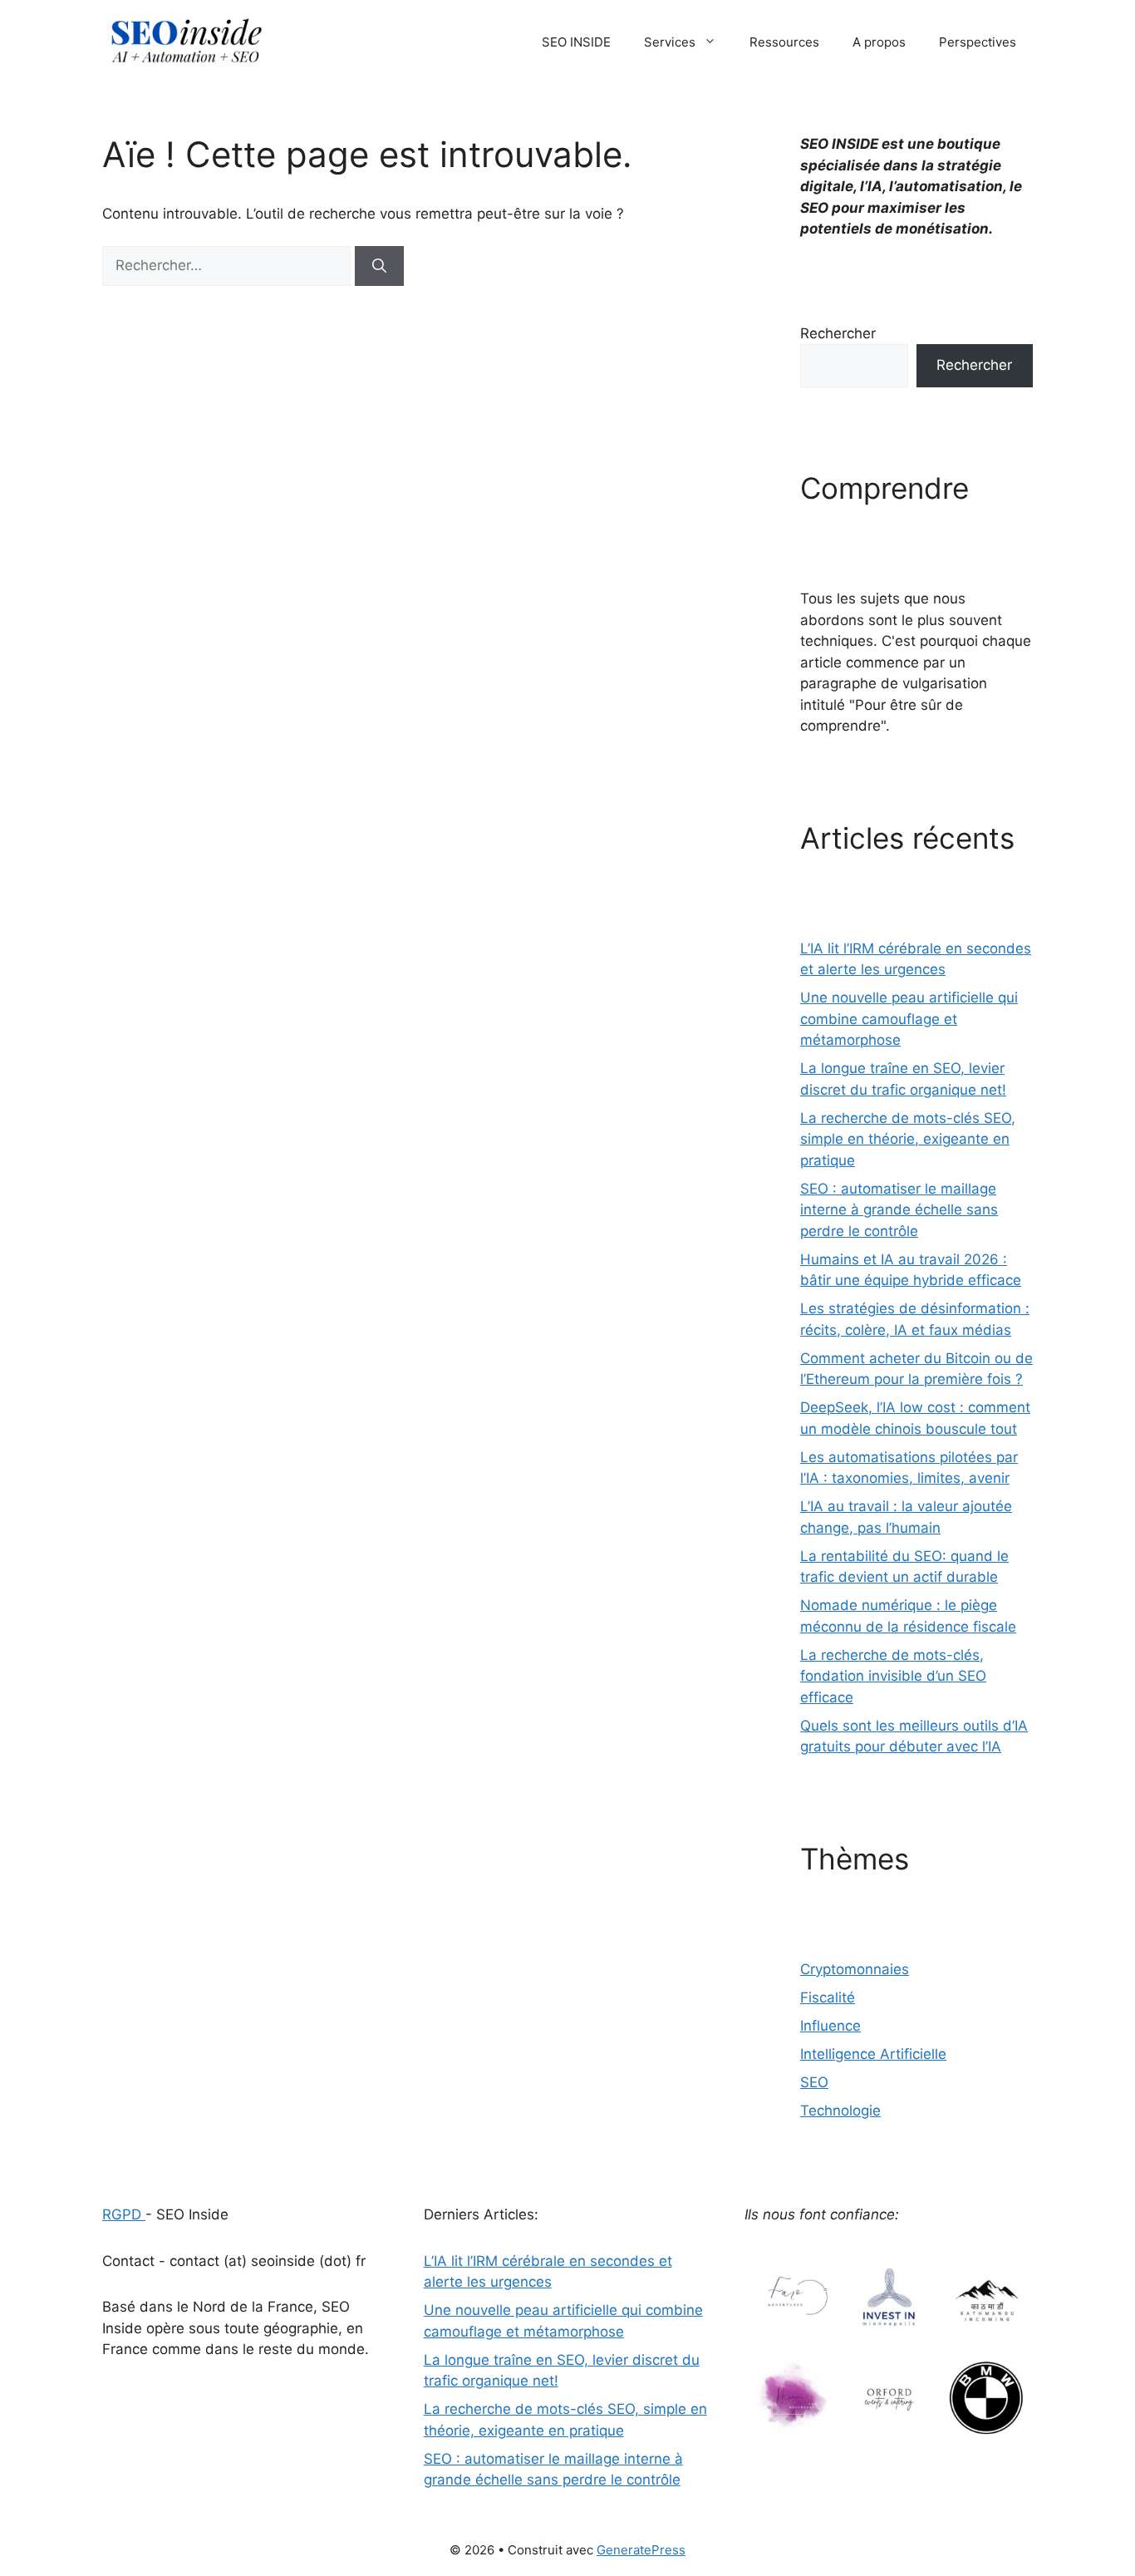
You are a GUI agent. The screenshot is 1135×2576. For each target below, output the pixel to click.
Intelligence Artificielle (873, 2054)
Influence (830, 2026)
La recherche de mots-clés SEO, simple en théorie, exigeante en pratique (908, 1139)
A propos (879, 42)
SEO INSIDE (576, 42)
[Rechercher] (379, 266)
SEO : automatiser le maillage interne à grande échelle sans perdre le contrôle (899, 1210)
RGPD (124, 2214)
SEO (814, 2082)
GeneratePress (641, 2550)
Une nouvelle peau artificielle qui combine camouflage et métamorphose (909, 1019)
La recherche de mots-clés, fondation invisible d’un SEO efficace (893, 1676)
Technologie (840, 2111)
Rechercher (838, 333)
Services (670, 42)
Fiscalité (828, 1997)
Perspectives (978, 42)
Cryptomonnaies (855, 1969)
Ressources (784, 42)
